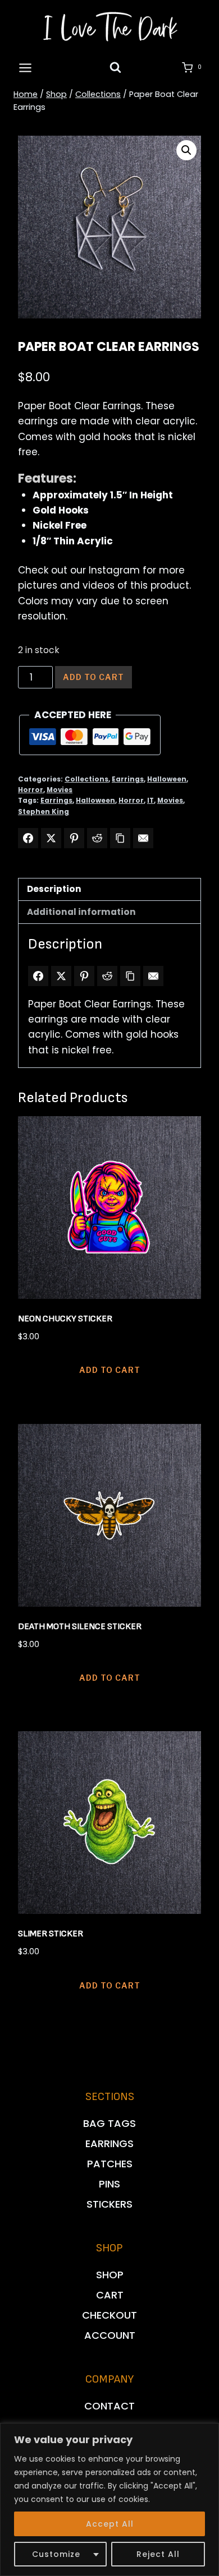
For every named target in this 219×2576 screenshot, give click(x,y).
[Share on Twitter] (51, 838)
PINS (109, 2184)
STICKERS (109, 2204)
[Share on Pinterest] (74, 838)
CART (110, 2295)
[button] (186, 150)
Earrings (128, 779)
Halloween (167, 779)
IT (150, 801)
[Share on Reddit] (97, 838)
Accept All (110, 2524)
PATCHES (110, 2164)
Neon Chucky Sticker (65, 1319)
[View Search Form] (115, 68)
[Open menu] (26, 68)
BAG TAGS (109, 2123)
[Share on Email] (143, 838)
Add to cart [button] (110, 1370)
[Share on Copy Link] (120, 838)
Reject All (158, 2554)
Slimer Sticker (51, 1934)
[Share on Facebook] (28, 838)
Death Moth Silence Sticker (80, 1627)
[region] (109, 2499)
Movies (60, 790)
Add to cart (93, 677)
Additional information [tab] (81, 912)
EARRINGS (109, 2143)
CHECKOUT (109, 2315)
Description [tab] (54, 889)
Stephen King (44, 812)
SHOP (110, 2275)
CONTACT (109, 2406)
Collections (86, 779)
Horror (31, 790)
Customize (56, 2554)
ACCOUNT (110, 2335)
